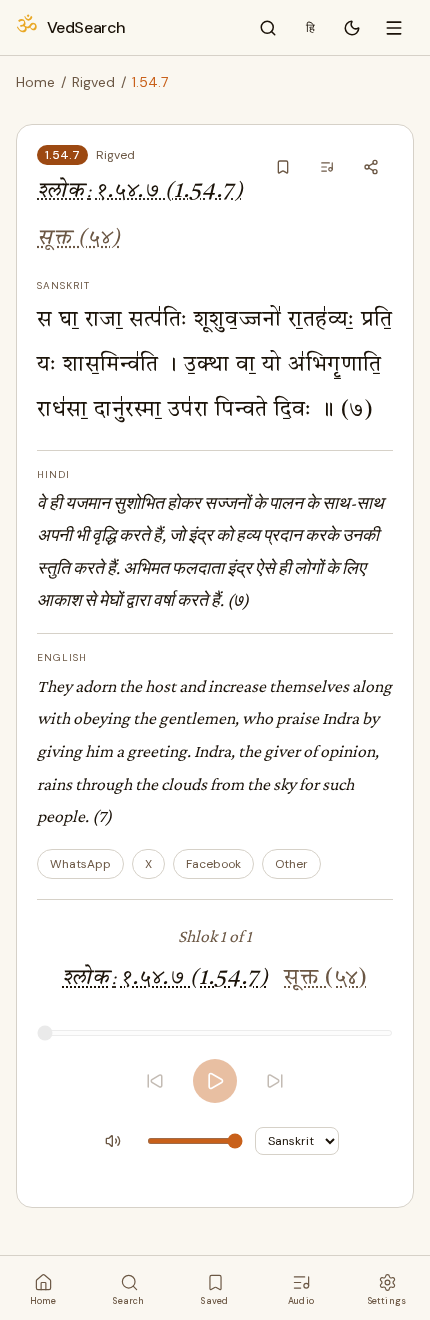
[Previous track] (155, 1081)
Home (35, 82)
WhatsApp (80, 864)
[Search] (268, 28)
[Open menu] (394, 28)
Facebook (213, 864)
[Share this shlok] (371, 167)
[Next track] (275, 1081)
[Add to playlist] (327, 167)
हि (310, 28)
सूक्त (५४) (79, 238)
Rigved (93, 82)
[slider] (215, 1033)
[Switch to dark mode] (352, 28)
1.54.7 (62, 155)
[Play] (215, 1081)
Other (291, 864)
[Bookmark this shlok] (283, 167)
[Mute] (113, 1141)
